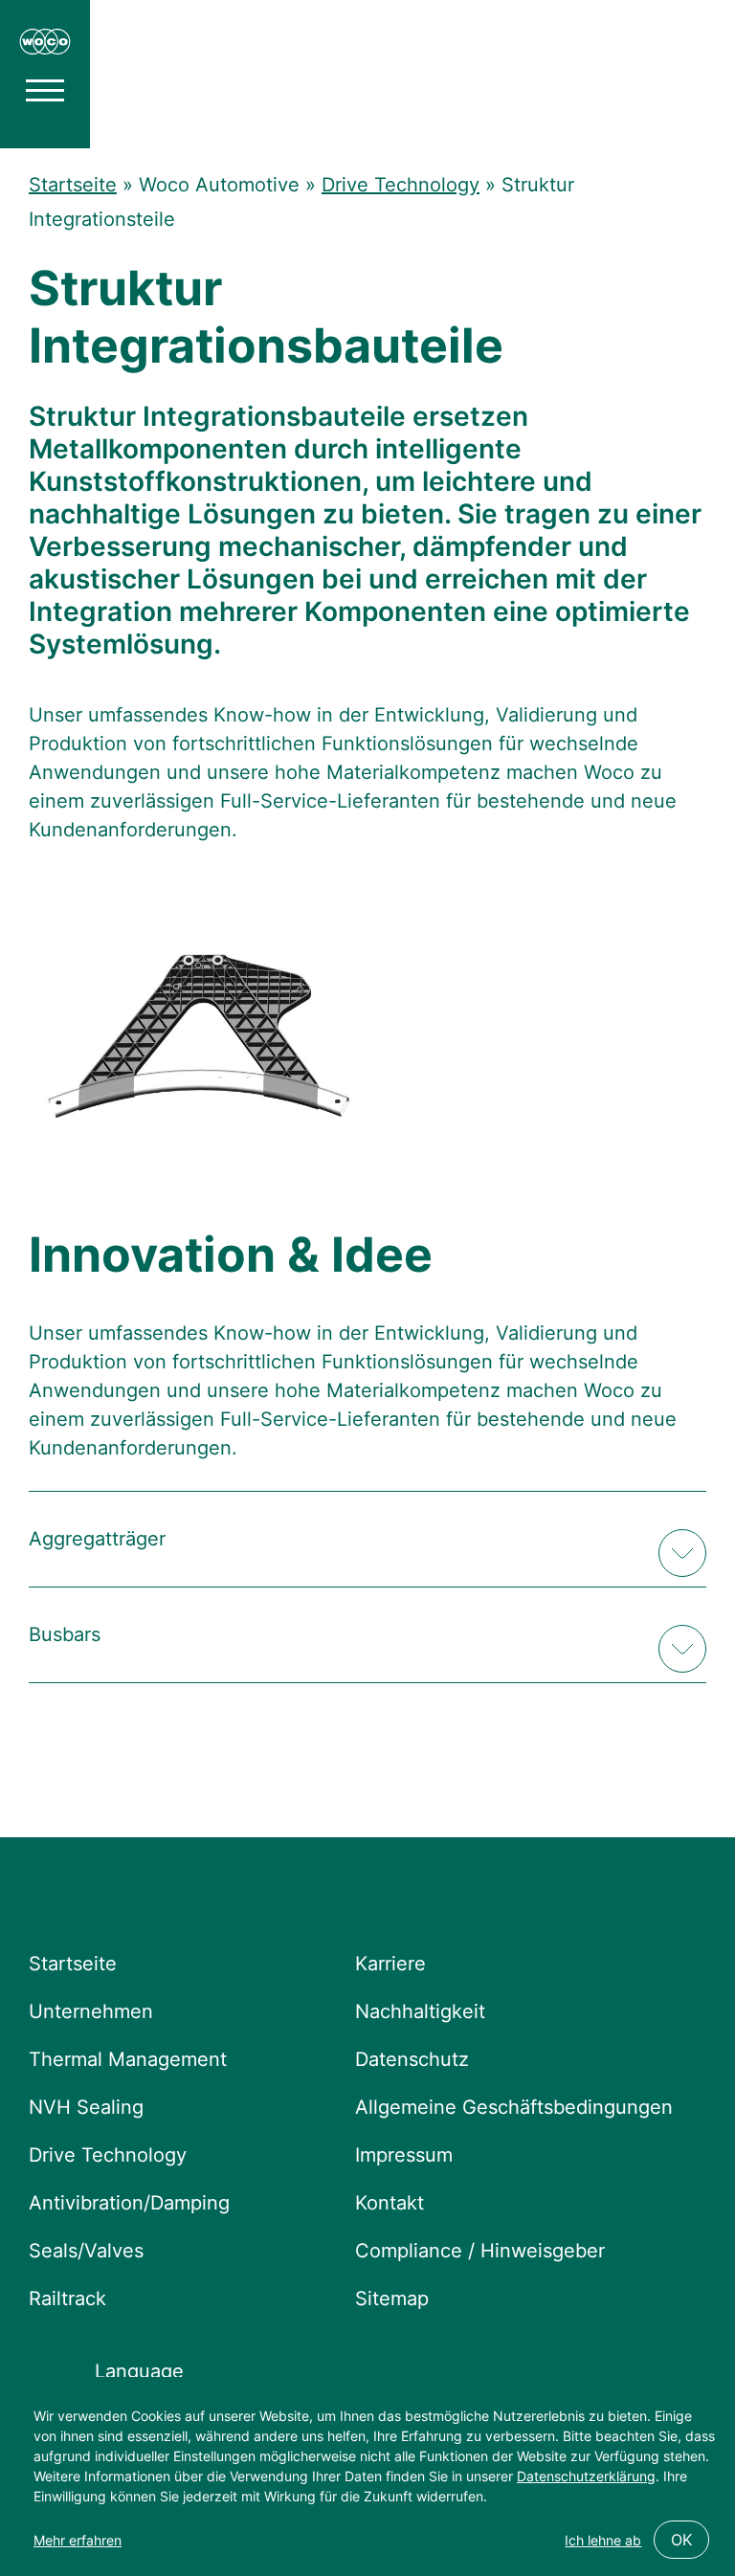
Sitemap (392, 2298)
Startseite (73, 185)
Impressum (404, 2155)
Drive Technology (401, 185)
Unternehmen (91, 2011)
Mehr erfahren (78, 2540)
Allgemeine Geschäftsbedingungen (514, 2107)
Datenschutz (412, 2059)
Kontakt (390, 2203)
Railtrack (67, 2298)
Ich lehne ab (603, 2540)
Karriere (390, 1964)
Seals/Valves (86, 2251)
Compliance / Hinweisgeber (480, 2251)
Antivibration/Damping (129, 2203)
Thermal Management (128, 2059)
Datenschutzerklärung (586, 2476)
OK (681, 2540)
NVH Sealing (86, 2107)
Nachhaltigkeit (420, 2011)
